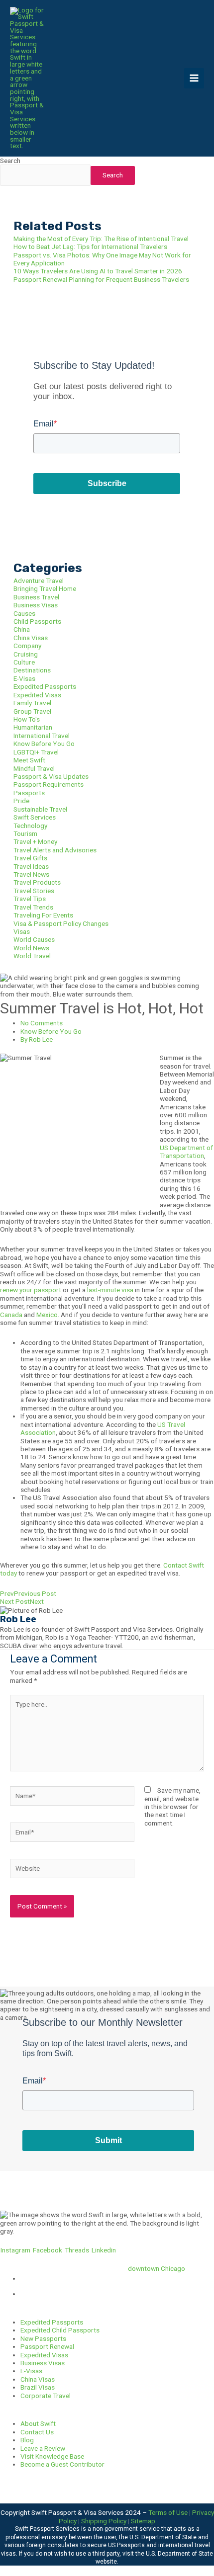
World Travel (32, 956)
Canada (11, 1315)
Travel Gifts (30, 858)
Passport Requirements (49, 784)
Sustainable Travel (40, 809)
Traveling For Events (43, 915)
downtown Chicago (157, 2268)
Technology (30, 826)
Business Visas (36, 605)
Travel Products (37, 882)
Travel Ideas (31, 866)
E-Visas (24, 678)
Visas (22, 931)
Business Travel (36, 597)
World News (31, 948)
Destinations (32, 670)
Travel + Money (35, 841)
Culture (24, 662)
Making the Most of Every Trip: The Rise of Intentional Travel (101, 239)
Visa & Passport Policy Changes (61, 923)
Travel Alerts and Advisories (55, 850)
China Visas (31, 638)
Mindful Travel (34, 768)
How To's (27, 719)
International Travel (42, 736)
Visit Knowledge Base (52, 2456)
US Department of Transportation (186, 1152)
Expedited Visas (37, 695)
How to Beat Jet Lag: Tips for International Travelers (90, 247)
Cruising (26, 654)
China (22, 629)
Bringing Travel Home (45, 588)
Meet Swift (29, 760)
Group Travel (32, 711)
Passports (29, 793)
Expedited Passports (45, 686)
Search (10, 161)
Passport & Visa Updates (51, 776)
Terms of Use (168, 2512)
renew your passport (31, 1290)
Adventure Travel (39, 581)
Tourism (25, 833)
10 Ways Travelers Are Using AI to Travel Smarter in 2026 (98, 271)
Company (27, 646)
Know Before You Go (44, 744)
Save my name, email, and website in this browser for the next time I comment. (172, 1807)
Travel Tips (30, 899)
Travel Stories (34, 891)
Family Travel (32, 703)
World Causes (34, 939)
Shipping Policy (104, 2521)
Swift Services (35, 817)
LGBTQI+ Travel (36, 752)
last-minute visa (110, 1290)
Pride (21, 801)
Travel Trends (33, 907)
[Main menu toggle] (194, 78)
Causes (24, 613)
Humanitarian (33, 727)
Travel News (31, 874)
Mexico (47, 1315)
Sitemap (143, 2521)
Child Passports (37, 621)
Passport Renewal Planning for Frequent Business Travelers (101, 279)
